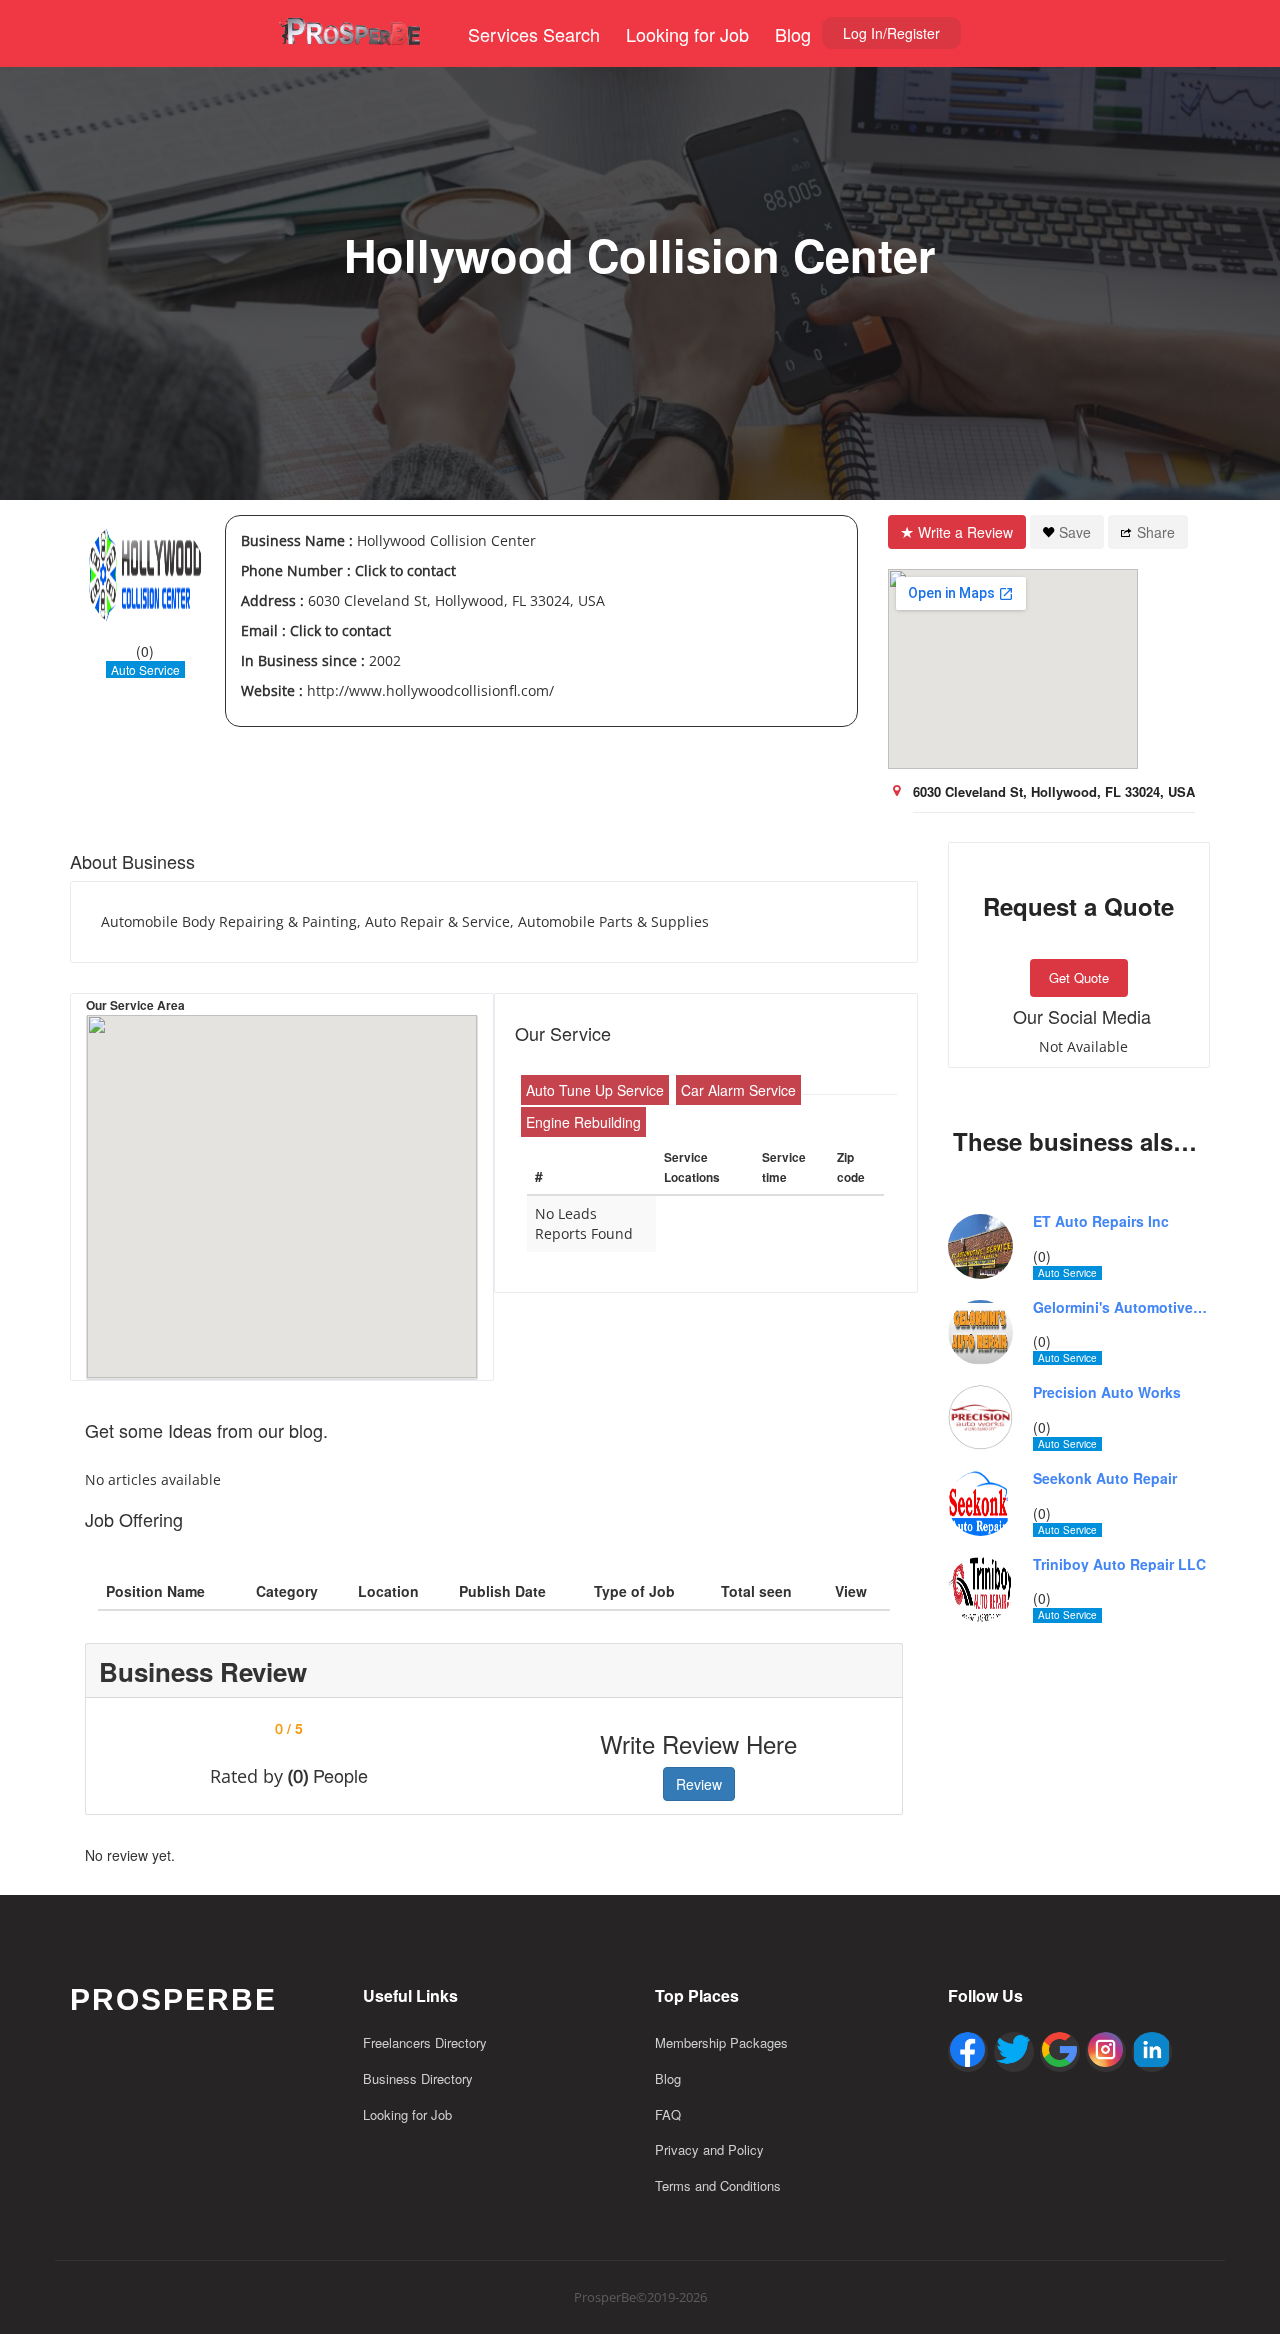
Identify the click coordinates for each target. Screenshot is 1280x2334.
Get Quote (1079, 977)
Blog (793, 34)
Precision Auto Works (1107, 1392)
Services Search (534, 34)
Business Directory (418, 2078)
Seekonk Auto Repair (1105, 1478)
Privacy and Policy (709, 2149)
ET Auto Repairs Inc (1101, 1221)
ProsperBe (173, 1999)
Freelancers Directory (425, 2042)
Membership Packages (721, 2042)
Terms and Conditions (718, 2185)
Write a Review (965, 532)
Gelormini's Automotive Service (1122, 1307)
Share (1156, 532)
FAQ (668, 2114)
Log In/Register (891, 33)
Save (1075, 532)
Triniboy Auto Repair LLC (1119, 1564)
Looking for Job (687, 34)
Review (699, 1784)
